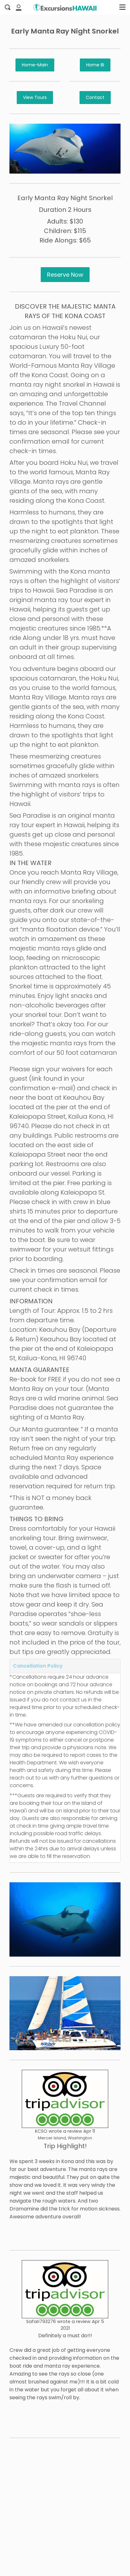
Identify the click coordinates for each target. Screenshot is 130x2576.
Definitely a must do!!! (65, 2336)
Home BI (95, 65)
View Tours (35, 97)
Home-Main (35, 65)
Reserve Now (65, 275)
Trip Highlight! (65, 2146)
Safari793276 (41, 2321)
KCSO (41, 2131)
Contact (95, 97)
